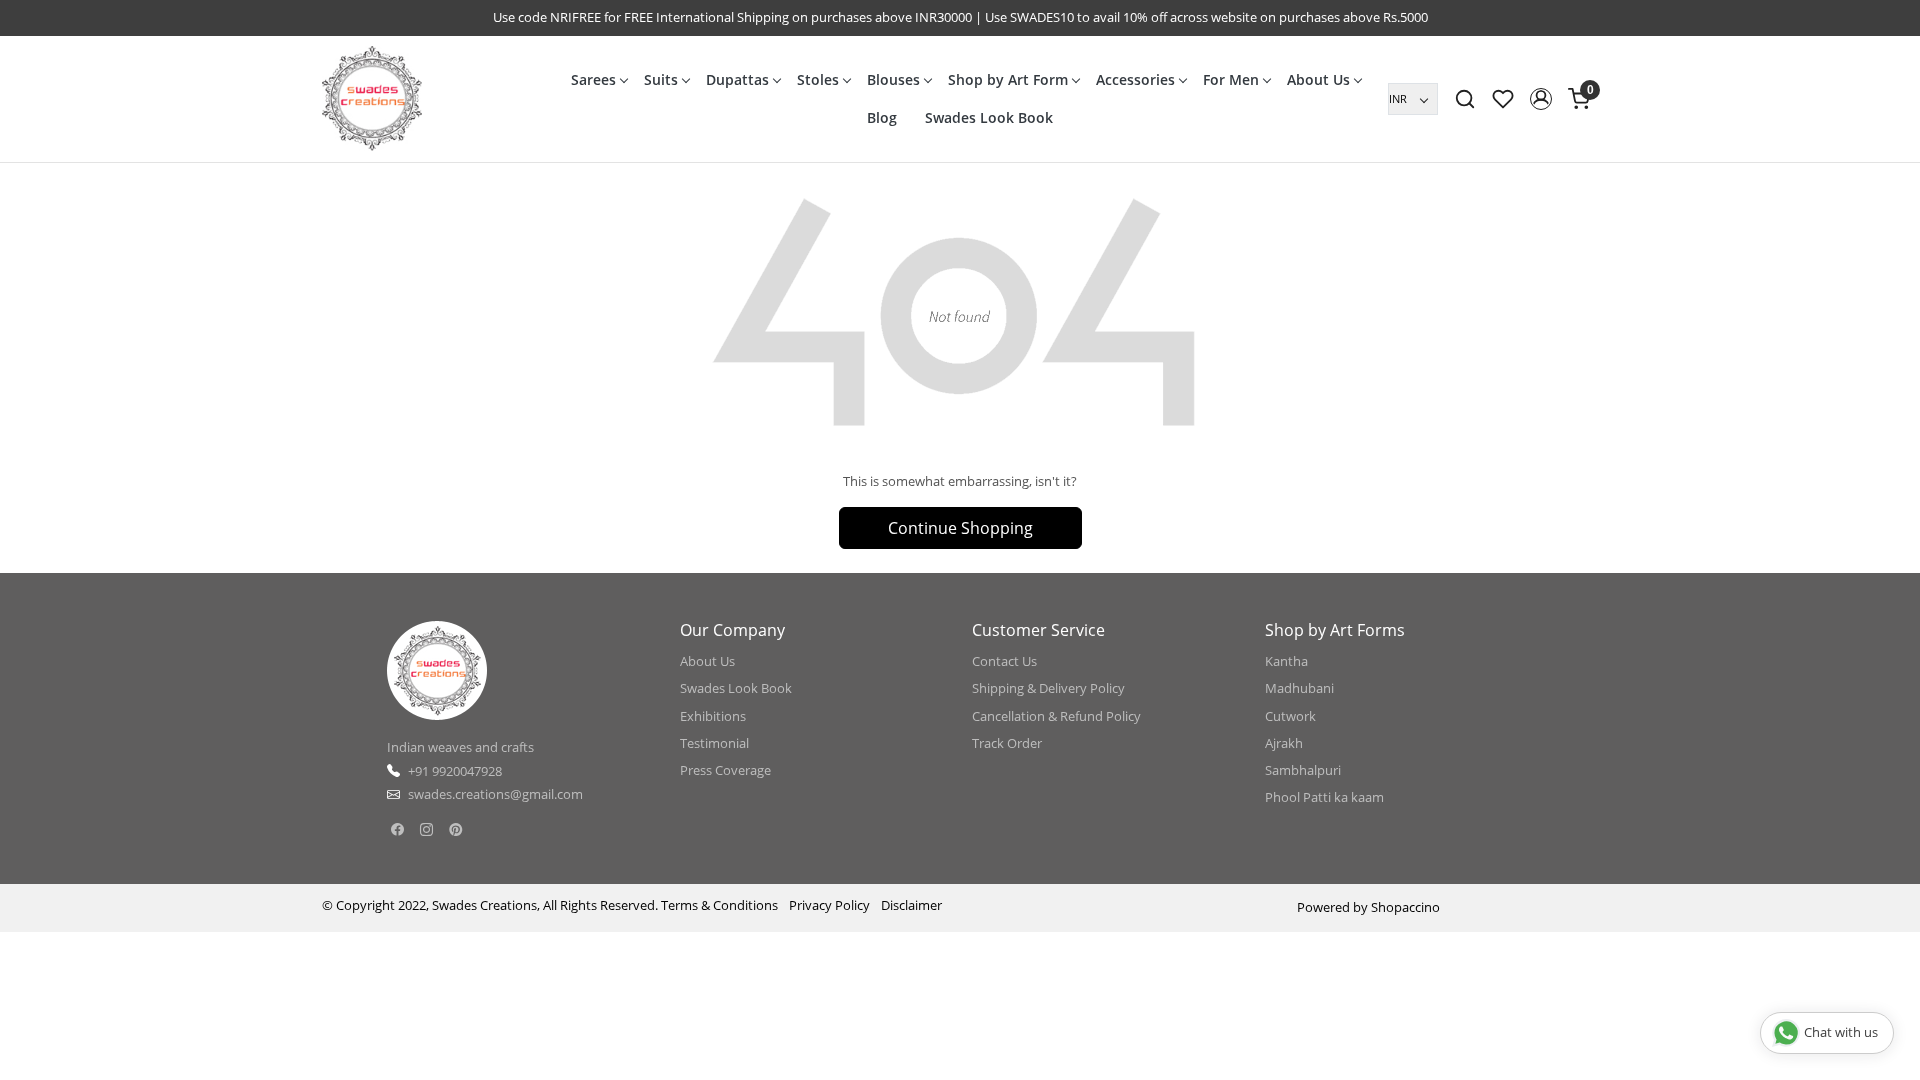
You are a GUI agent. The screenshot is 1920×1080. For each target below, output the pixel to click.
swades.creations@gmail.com (495, 794)
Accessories (1135, 79)
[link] (1465, 99)
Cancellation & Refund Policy (1056, 716)
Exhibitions (713, 716)
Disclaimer (911, 905)
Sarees (593, 79)
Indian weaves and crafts (460, 747)
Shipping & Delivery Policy (1048, 688)
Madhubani (1299, 688)
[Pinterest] (455, 830)
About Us (1318, 79)
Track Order (1007, 743)
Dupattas (737, 79)
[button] (1541, 99)
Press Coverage (725, 770)
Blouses (893, 79)
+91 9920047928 (455, 771)
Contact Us (1004, 661)
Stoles (818, 79)
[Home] (372, 99)
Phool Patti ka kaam (1324, 797)
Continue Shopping (960, 528)
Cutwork (1290, 716)
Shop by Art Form (1008, 79)
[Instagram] (426, 830)
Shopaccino (1405, 907)
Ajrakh (1284, 743)
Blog (882, 117)
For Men (1231, 79)
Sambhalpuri (1303, 770)
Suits (661, 79)
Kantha (1286, 661)
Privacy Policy (829, 905)
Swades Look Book (989, 117)
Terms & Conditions (719, 905)
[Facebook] (397, 830)
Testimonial (714, 743)
